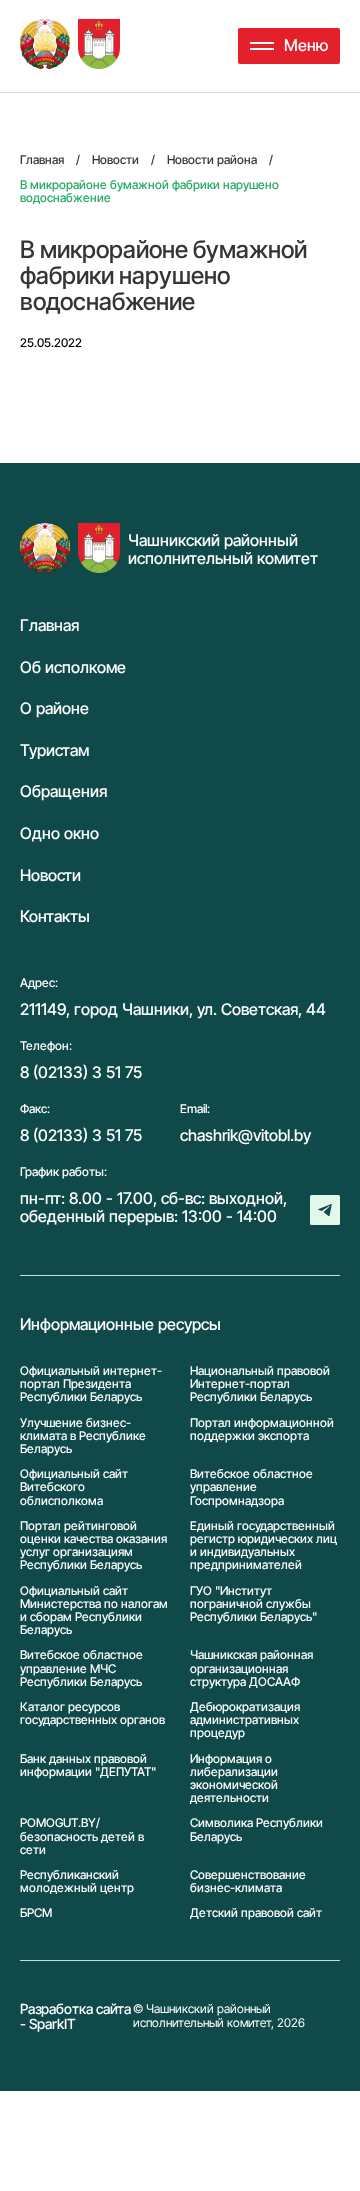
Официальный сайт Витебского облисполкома (74, 1487)
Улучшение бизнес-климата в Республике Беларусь (83, 1436)
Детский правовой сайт (256, 1912)
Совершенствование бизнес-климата (248, 1881)
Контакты (55, 917)
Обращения (63, 792)
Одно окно (59, 834)
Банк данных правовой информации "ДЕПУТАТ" (88, 1765)
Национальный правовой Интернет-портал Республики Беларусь (260, 1384)
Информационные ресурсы (120, 1325)
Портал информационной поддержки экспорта (262, 1429)
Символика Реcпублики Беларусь (256, 1829)
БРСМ (36, 1912)
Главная (49, 626)
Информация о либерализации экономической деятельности (234, 1778)
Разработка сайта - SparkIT (75, 2016)
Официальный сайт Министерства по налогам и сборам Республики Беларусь (94, 1610)
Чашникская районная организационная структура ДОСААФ (251, 1668)
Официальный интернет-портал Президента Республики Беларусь (91, 1384)
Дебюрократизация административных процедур (245, 1720)
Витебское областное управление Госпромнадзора (251, 1487)
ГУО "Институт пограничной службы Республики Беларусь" (253, 1604)
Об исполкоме (73, 668)
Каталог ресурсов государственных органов (92, 1713)
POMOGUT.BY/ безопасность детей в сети (82, 1836)
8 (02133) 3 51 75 (81, 1072)
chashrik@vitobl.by (245, 1135)
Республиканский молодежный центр (77, 1881)
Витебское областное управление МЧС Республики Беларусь (81, 1668)
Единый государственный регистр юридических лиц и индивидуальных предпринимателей (263, 1545)
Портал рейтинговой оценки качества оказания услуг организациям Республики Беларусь (93, 1545)
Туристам (54, 751)
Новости (50, 876)
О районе (54, 709)
